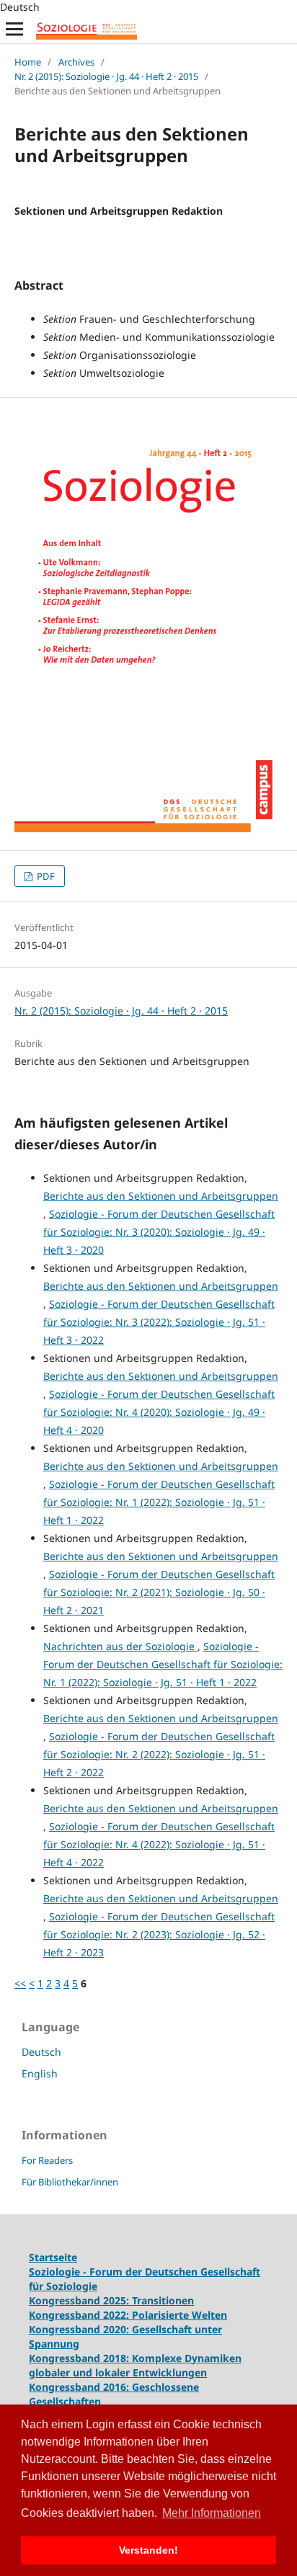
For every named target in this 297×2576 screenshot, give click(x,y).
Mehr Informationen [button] (212, 2513)
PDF (45, 876)
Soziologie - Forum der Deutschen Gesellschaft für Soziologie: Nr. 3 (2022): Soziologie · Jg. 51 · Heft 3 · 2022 (159, 1322)
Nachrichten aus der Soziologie (120, 1646)
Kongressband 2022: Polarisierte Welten (128, 2315)
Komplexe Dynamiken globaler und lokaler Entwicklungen (135, 2365)
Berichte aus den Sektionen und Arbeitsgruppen (161, 1196)
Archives (76, 62)
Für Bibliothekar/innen (70, 2182)
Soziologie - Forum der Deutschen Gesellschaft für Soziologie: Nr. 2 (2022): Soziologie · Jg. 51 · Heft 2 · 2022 (159, 1754)
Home (28, 62)
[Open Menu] (14, 29)
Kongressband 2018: (80, 2358)
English (40, 2073)
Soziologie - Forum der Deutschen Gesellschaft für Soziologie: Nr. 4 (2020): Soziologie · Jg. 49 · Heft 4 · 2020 (159, 1412)
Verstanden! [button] (148, 2550)
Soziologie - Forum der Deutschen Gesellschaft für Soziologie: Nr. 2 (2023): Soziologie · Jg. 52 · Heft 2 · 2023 (159, 1934)
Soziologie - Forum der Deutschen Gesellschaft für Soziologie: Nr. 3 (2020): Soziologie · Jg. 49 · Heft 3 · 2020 (159, 1232)
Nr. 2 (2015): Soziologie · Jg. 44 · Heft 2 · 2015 (106, 76)
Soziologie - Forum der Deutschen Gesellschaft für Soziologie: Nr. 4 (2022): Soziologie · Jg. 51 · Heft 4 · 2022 (159, 1844)
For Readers (47, 2160)
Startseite (53, 2257)
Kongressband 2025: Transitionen (111, 2300)
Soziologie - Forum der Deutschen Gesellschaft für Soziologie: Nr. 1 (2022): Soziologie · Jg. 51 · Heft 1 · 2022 (159, 1502)
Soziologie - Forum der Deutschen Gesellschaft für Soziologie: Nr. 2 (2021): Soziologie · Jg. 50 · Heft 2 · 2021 (159, 1592)
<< (20, 1983)
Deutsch (41, 2052)
